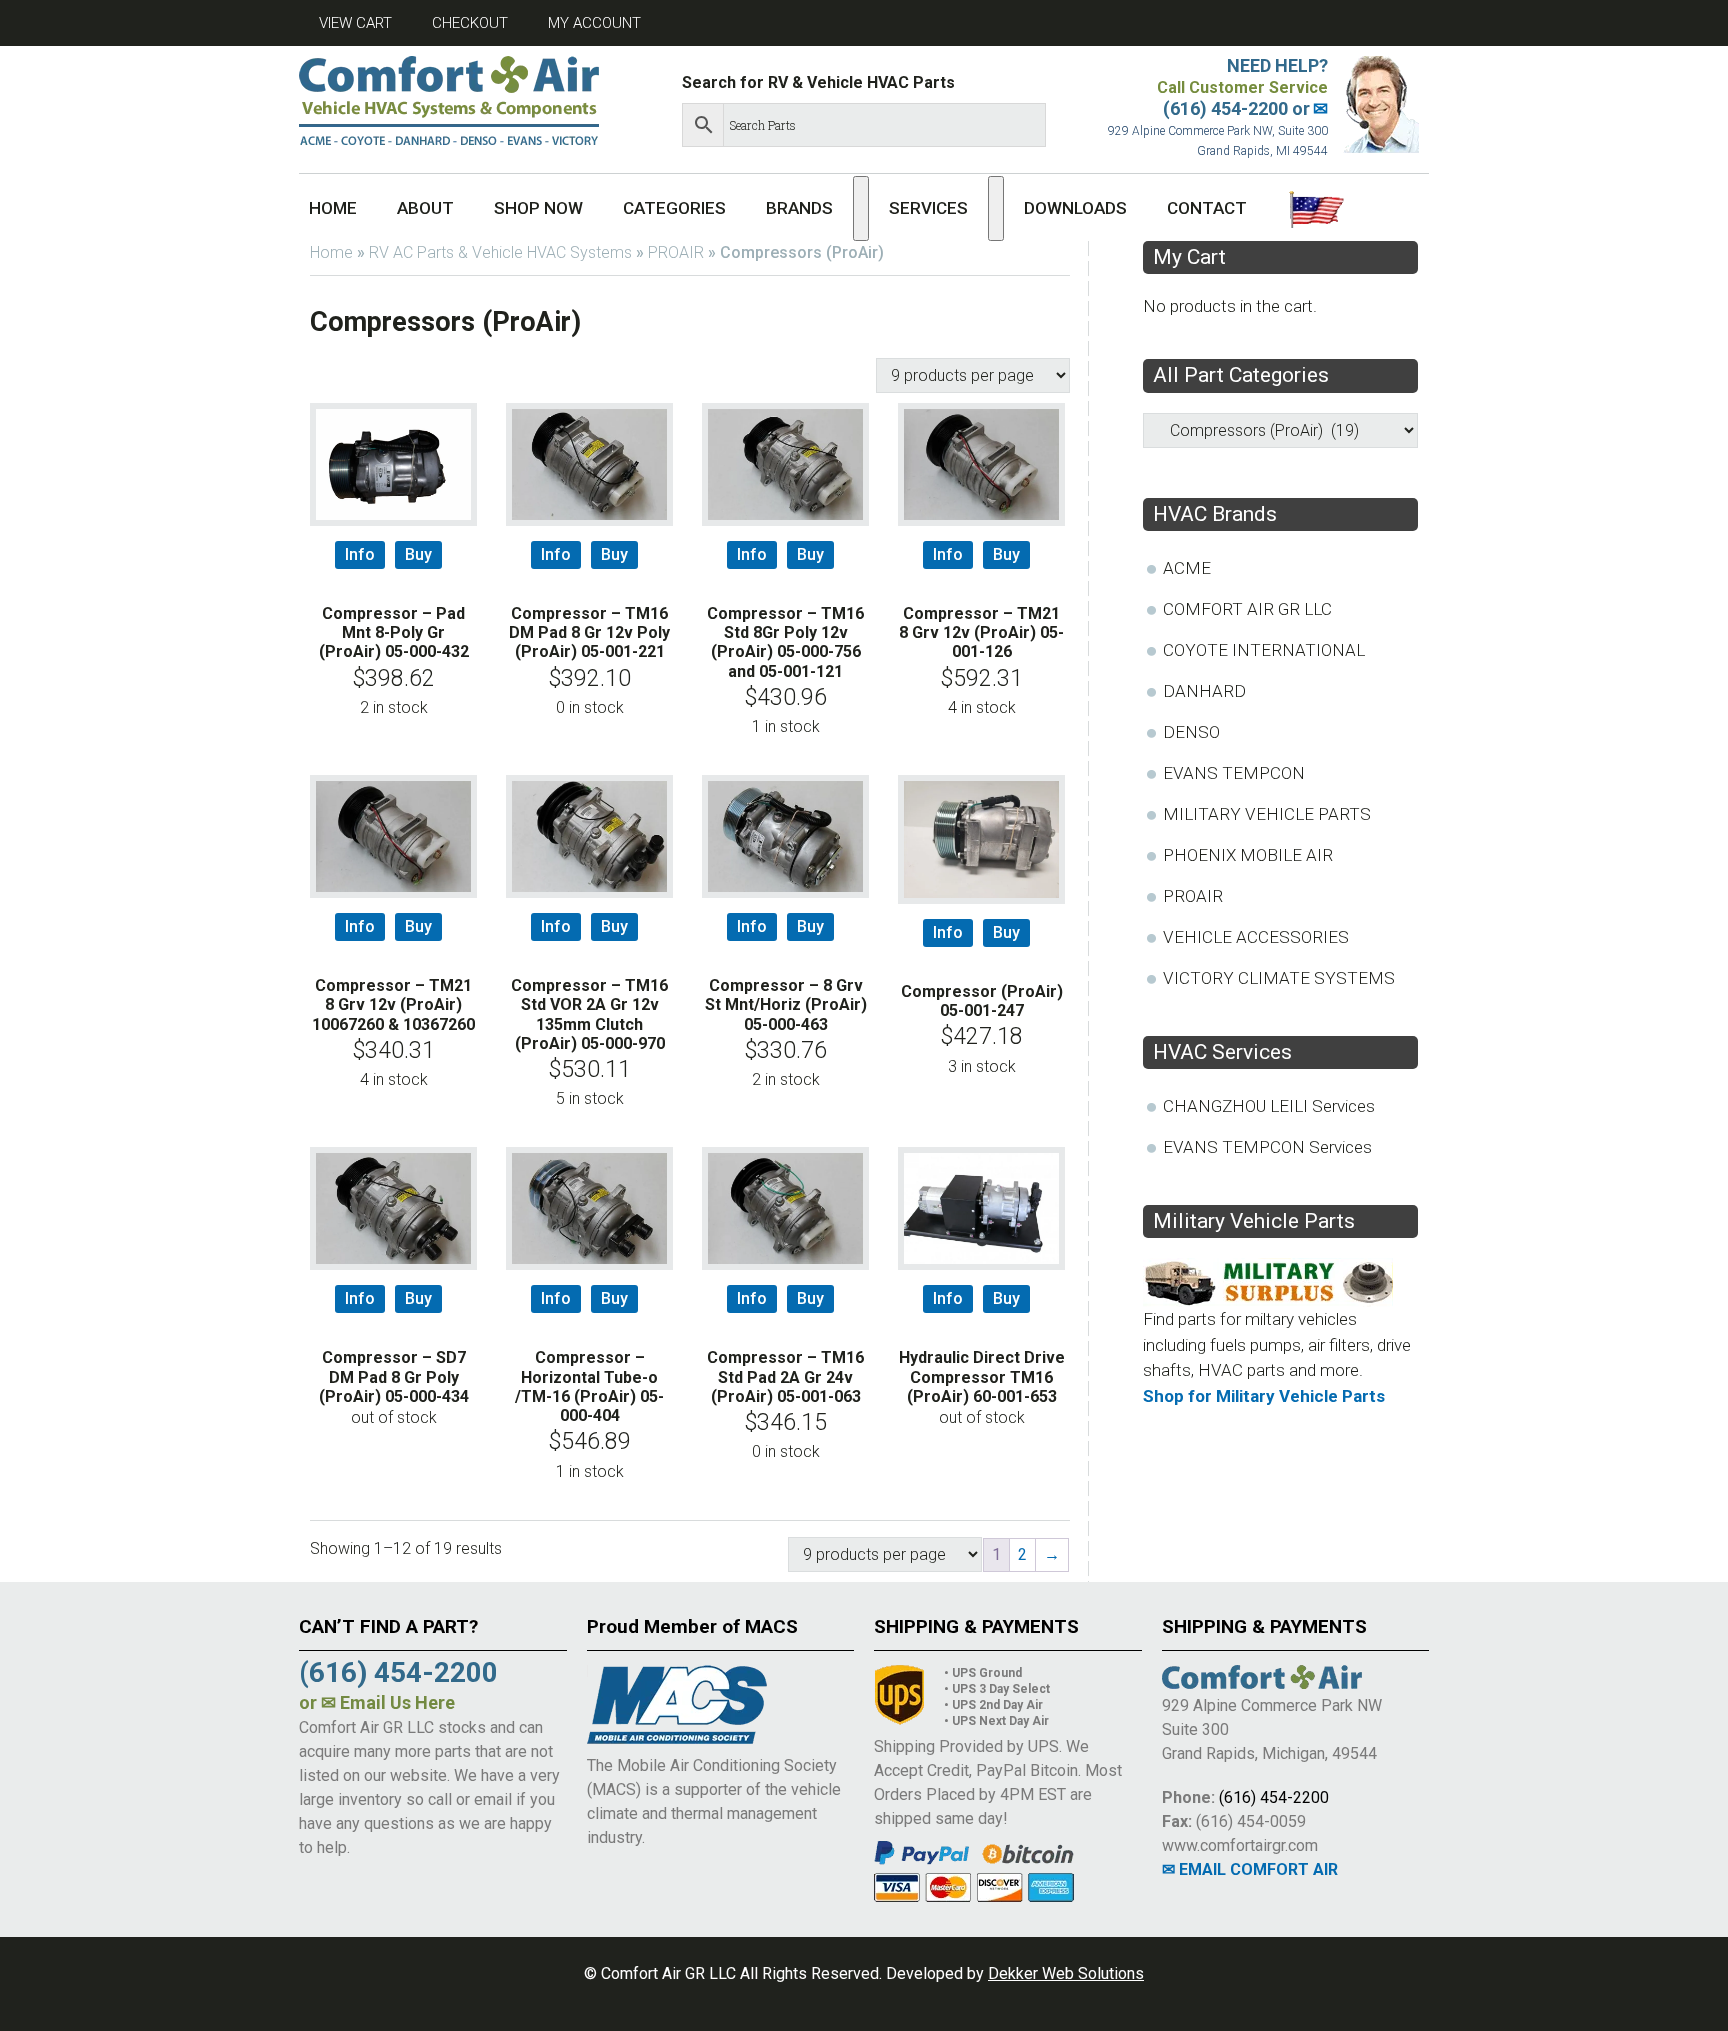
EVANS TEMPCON (1234, 773)
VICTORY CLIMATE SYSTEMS (1279, 978)
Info (360, 554)
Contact (1207, 208)
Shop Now (538, 208)
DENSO (1191, 732)
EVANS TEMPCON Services (1267, 1147)
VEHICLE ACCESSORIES (1256, 937)
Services (928, 208)
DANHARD (1204, 691)
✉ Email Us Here (388, 1702)
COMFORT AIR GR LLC (1247, 609)
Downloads (1075, 208)
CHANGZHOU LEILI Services (1269, 1106)
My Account (594, 23)
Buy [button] (418, 554)
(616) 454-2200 (1274, 1797)
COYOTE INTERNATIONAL (1264, 650)
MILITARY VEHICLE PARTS (1267, 814)
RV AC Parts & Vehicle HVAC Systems (500, 252)
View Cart (355, 23)
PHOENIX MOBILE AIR (1248, 855)
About (425, 208)
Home (333, 208)
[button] (861, 208)
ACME (1187, 568)
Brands (799, 208)
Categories (674, 208)
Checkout (470, 23)
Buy (418, 1298)
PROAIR (676, 252)
